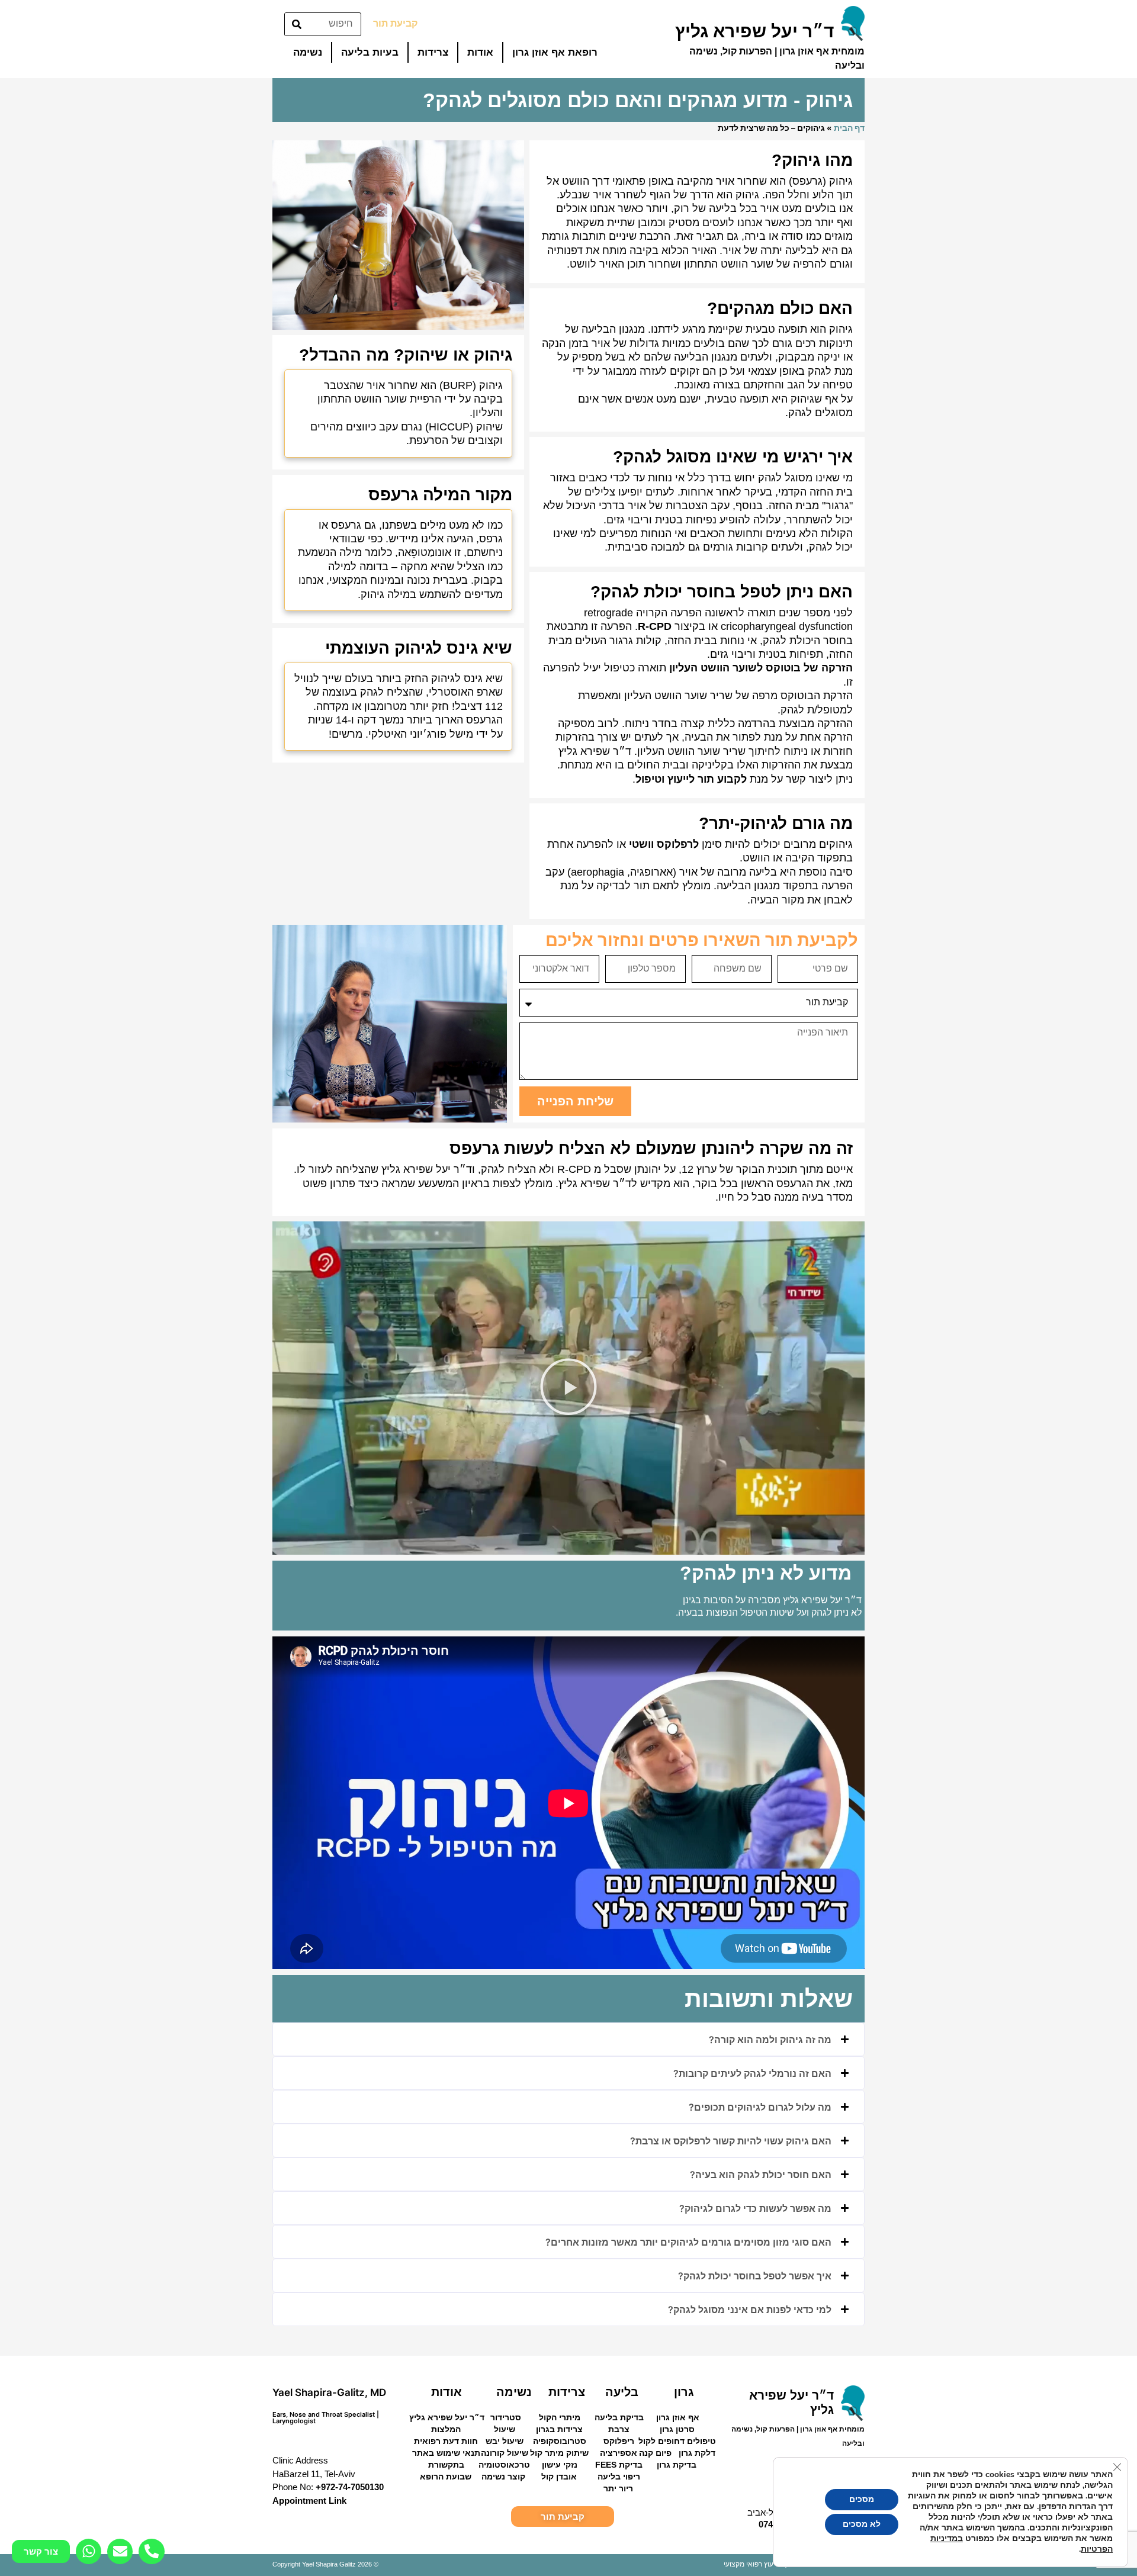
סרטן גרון (677, 2429)
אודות (480, 52)
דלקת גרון (697, 2453)
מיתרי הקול (560, 2417)
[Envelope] (120, 2551)
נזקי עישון (560, 2465)
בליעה (622, 2392)
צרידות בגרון (559, 2429)
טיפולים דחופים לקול (677, 2441)
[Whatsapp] (89, 2551)
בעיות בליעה (370, 52)
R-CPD (655, 626)
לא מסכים (862, 2524)
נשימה (308, 52)
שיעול (505, 2429)
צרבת (619, 2429)
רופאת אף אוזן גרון (555, 52)
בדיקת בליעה (619, 2417)
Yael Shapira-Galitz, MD (329, 2392)
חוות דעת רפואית (446, 2441)
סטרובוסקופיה (560, 2441)
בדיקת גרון (677, 2465)
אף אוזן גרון (678, 2417)
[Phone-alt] (151, 2551)
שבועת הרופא (446, 2477)
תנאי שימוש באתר (446, 2453)
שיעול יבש (505, 2441)
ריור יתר (618, 2488)
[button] (568, 1388)
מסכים (862, 2499)
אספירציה (619, 2453)
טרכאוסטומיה (504, 2465)
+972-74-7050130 (350, 2487)
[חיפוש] (297, 24)
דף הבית (849, 128)
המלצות (446, 2429)
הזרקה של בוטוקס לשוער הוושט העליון (761, 668)
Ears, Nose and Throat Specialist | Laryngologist (326, 2418)
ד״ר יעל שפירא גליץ (447, 2417)
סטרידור (506, 2417)
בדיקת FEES (619, 2465)
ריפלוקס (619, 2441)
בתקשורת (446, 2465)
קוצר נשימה (503, 2477)
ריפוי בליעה (619, 2477)
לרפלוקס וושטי (664, 844)
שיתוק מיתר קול (559, 2453)
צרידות (433, 52)
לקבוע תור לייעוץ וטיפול (691, 779)
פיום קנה (655, 2453)
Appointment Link (309, 2501)
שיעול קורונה (505, 2453)
